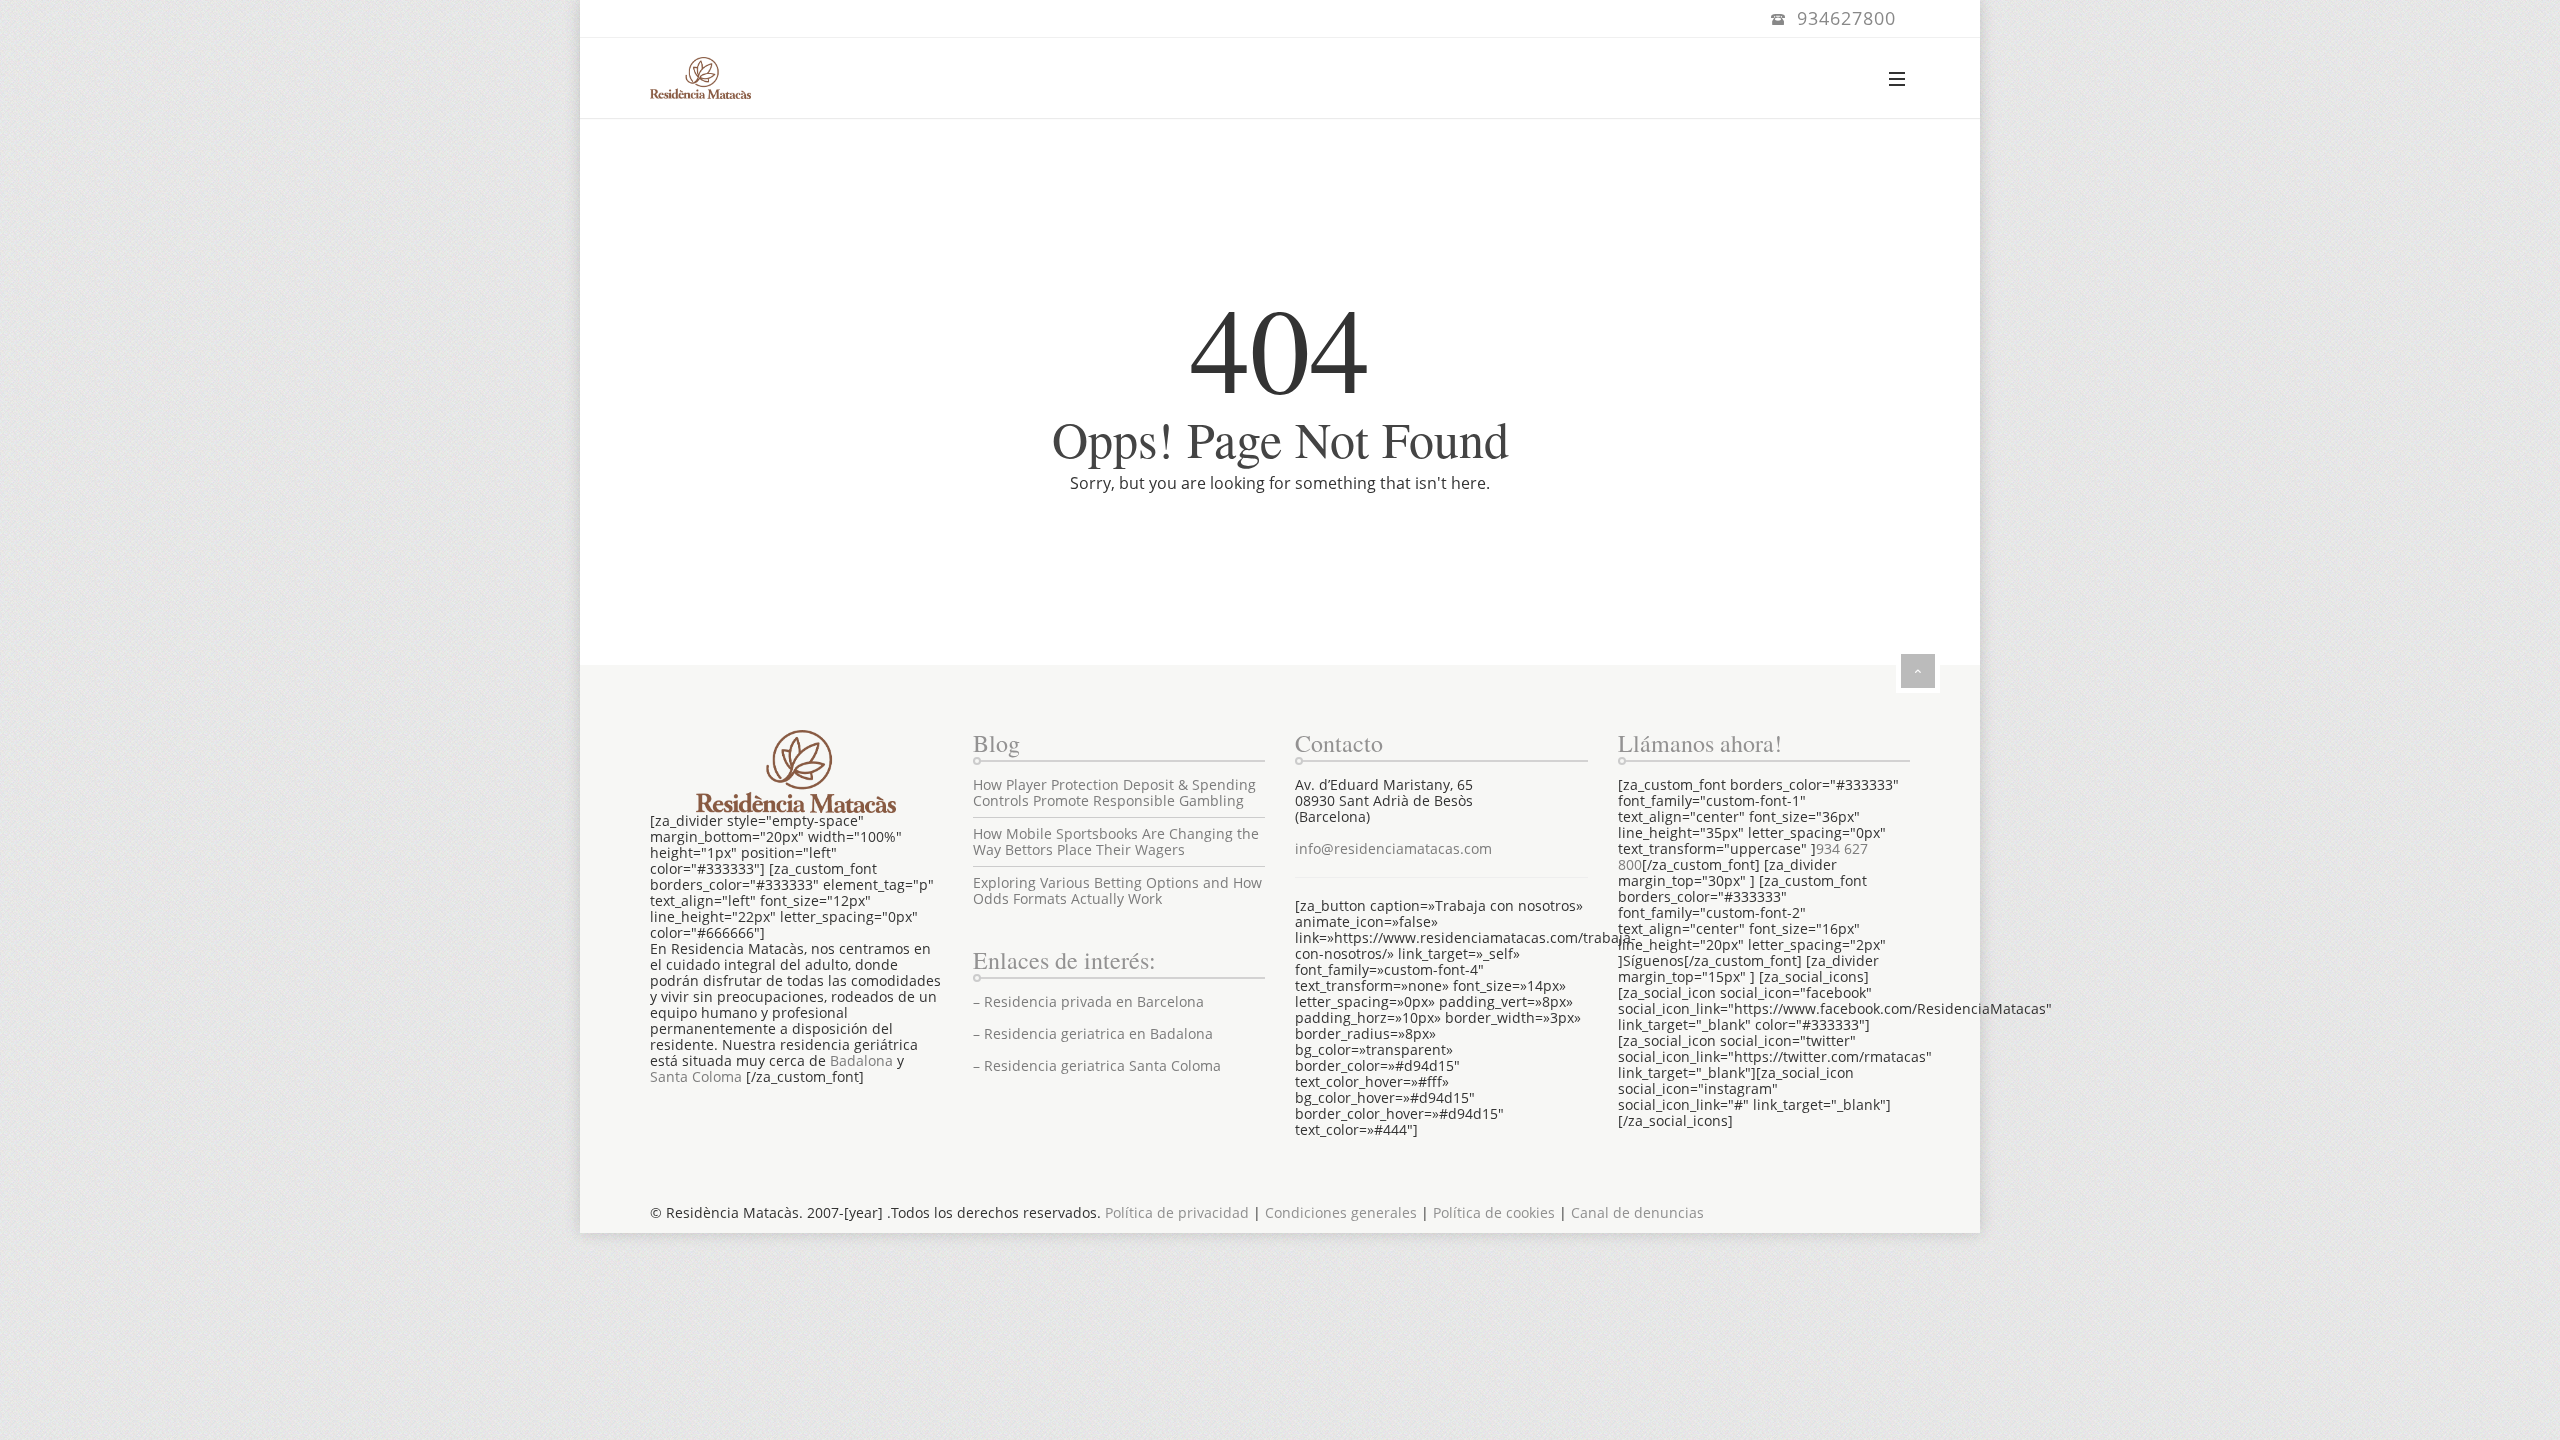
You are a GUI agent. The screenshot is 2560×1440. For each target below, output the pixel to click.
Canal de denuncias (1637, 1212)
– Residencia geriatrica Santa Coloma (1097, 1065)
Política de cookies (1494, 1212)
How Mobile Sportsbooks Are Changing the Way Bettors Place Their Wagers (1116, 841)
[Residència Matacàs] (700, 78)
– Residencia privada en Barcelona (1088, 1001)
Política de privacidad (1177, 1212)
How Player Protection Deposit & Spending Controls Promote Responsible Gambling (1114, 792)
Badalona (861, 1060)
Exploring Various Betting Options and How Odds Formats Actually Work (1117, 890)
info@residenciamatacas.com (1393, 848)
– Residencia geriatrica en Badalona (1093, 1033)
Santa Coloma (696, 1076)
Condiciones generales (1341, 1212)
